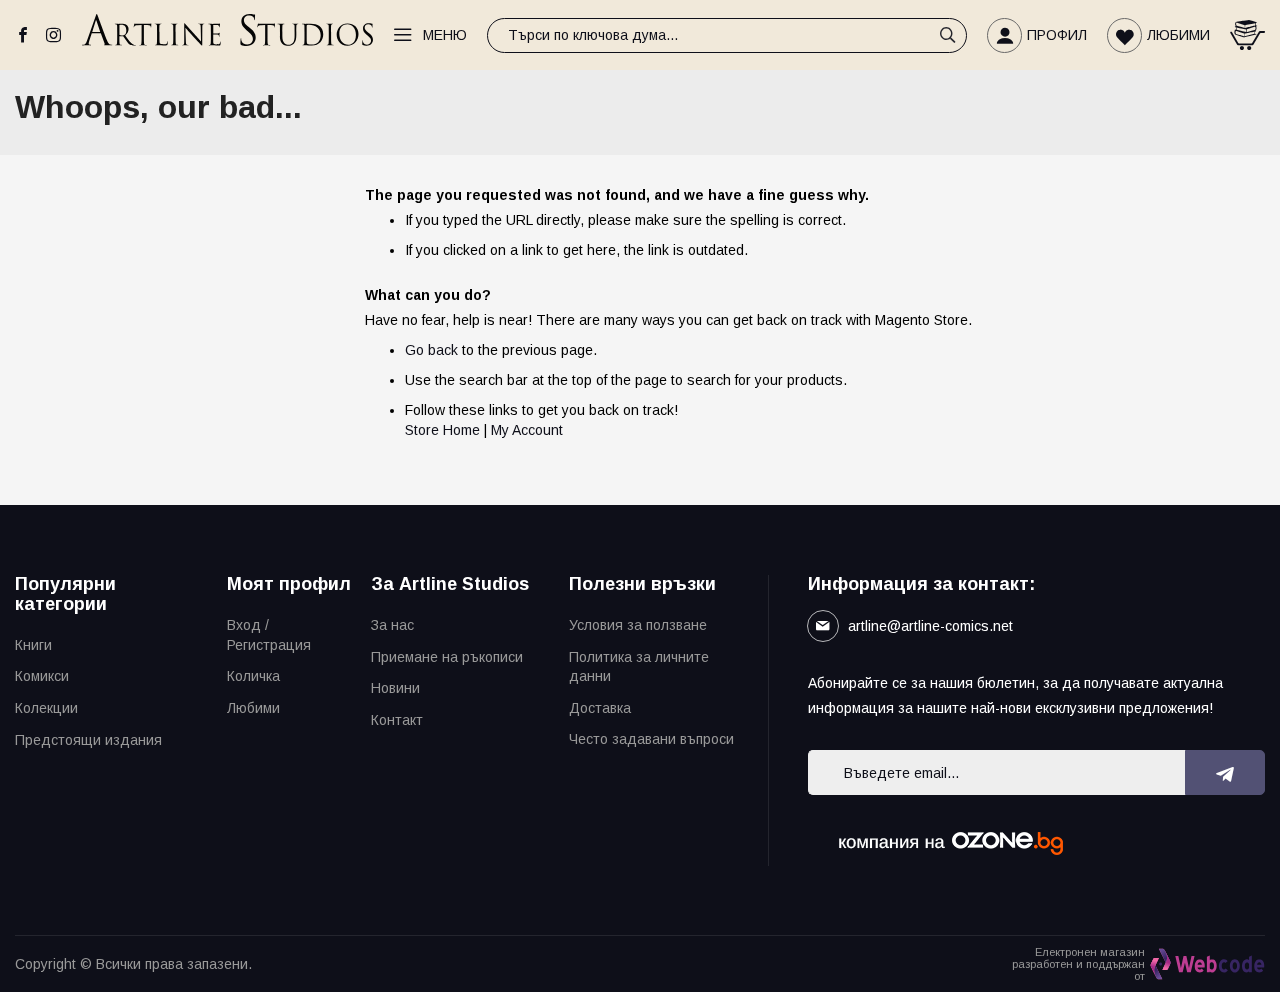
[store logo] (227, 34)
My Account (527, 430)
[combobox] (727, 35)
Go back (431, 350)
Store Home (442, 430)
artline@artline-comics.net (930, 626)
